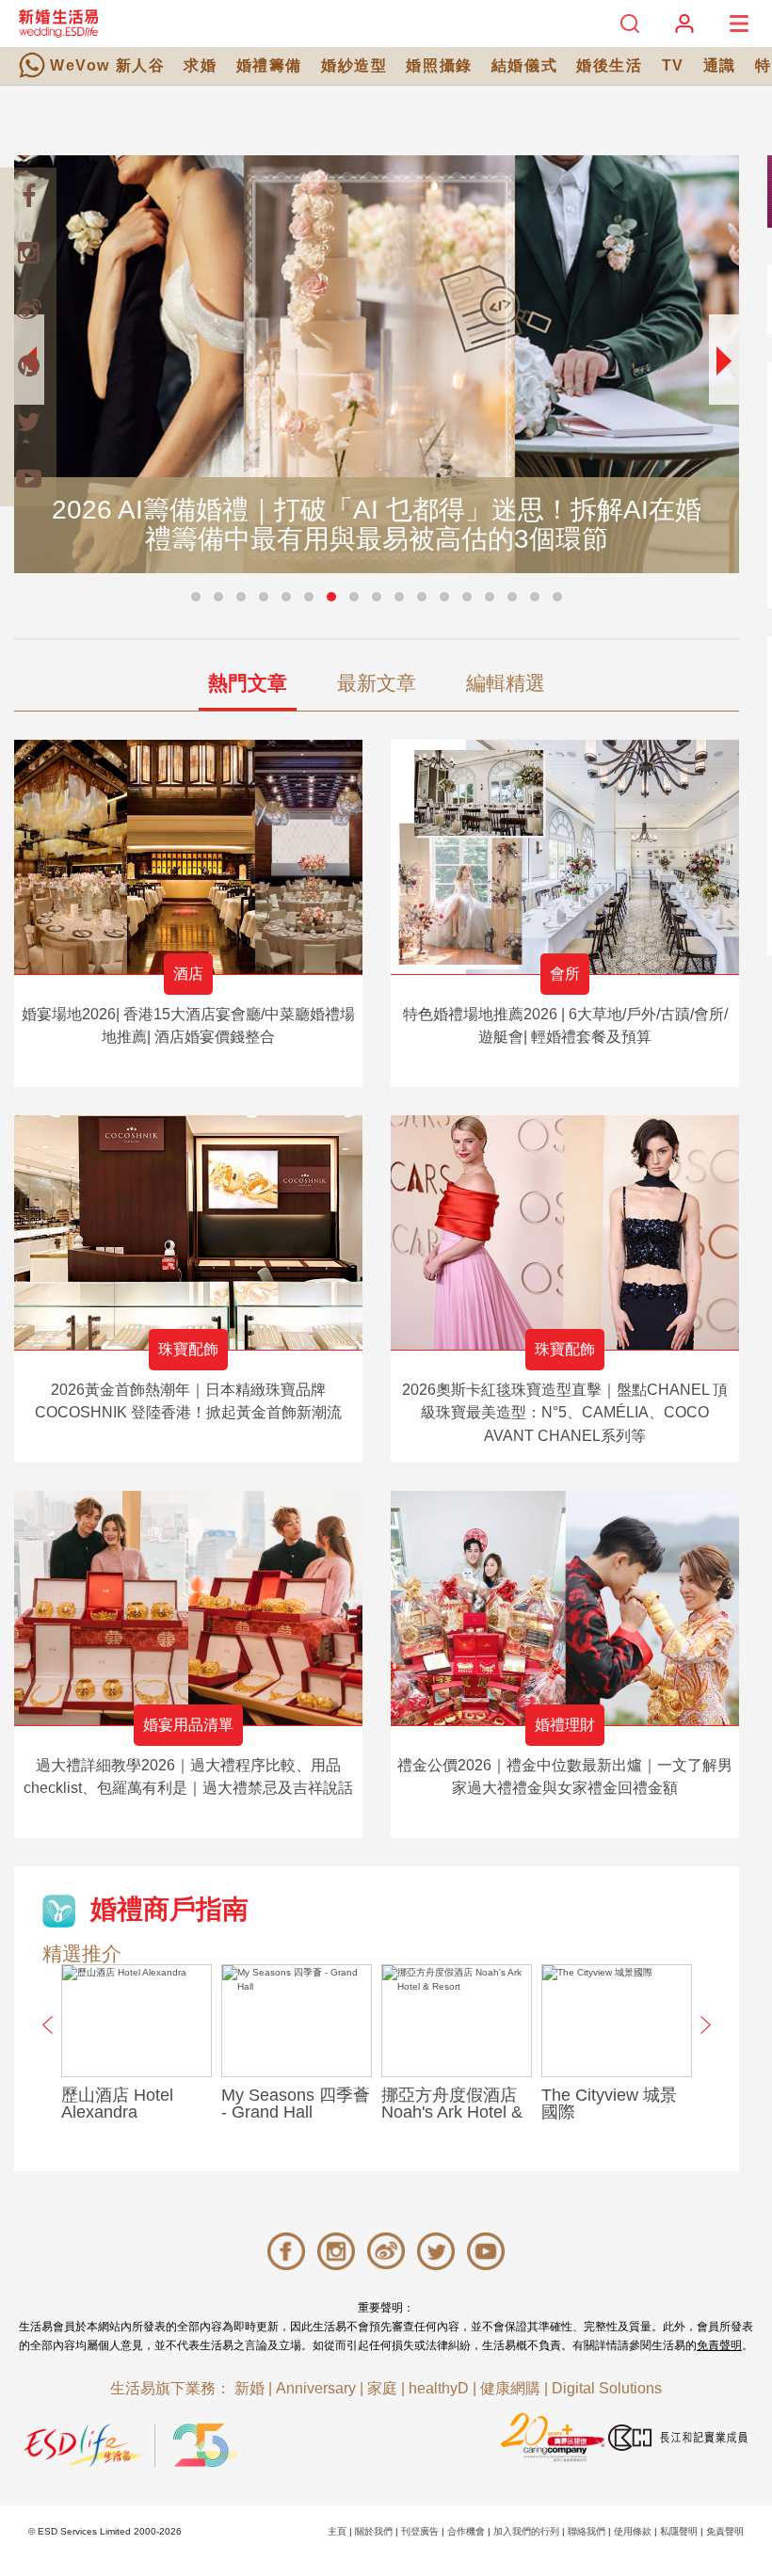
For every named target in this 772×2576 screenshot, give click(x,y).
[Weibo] (28, 309)
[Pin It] (28, 365)
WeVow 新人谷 (107, 65)
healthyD (439, 2388)
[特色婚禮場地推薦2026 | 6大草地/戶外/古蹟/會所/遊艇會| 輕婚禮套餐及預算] (565, 857)
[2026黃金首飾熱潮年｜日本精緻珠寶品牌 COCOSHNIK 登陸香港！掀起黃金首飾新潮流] (188, 1232)
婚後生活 (609, 65)
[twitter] (28, 422)
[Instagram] (28, 252)
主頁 (337, 2531)
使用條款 (633, 2531)
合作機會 (466, 2531)
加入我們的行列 (526, 2531)
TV (673, 65)
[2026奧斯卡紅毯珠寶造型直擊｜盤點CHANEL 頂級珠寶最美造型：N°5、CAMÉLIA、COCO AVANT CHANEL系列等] (565, 1232)
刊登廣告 (420, 2531)
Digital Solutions (607, 2388)
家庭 (382, 2388)
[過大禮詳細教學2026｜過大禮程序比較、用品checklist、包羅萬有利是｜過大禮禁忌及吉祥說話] (188, 1608)
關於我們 (374, 2531)
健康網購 (510, 2388)
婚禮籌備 (269, 65)
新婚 (249, 2388)
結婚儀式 (524, 65)
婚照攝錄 (439, 65)
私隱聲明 (679, 2531)
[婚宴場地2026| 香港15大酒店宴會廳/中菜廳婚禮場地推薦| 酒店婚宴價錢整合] (188, 857)
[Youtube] (28, 478)
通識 (720, 65)
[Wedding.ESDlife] (58, 23)
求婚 (200, 65)
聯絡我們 (587, 2531)
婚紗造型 (354, 65)
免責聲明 (719, 2345)
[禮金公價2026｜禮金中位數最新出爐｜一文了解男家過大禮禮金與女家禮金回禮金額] (565, 1608)
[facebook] (28, 196)
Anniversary (316, 2388)
